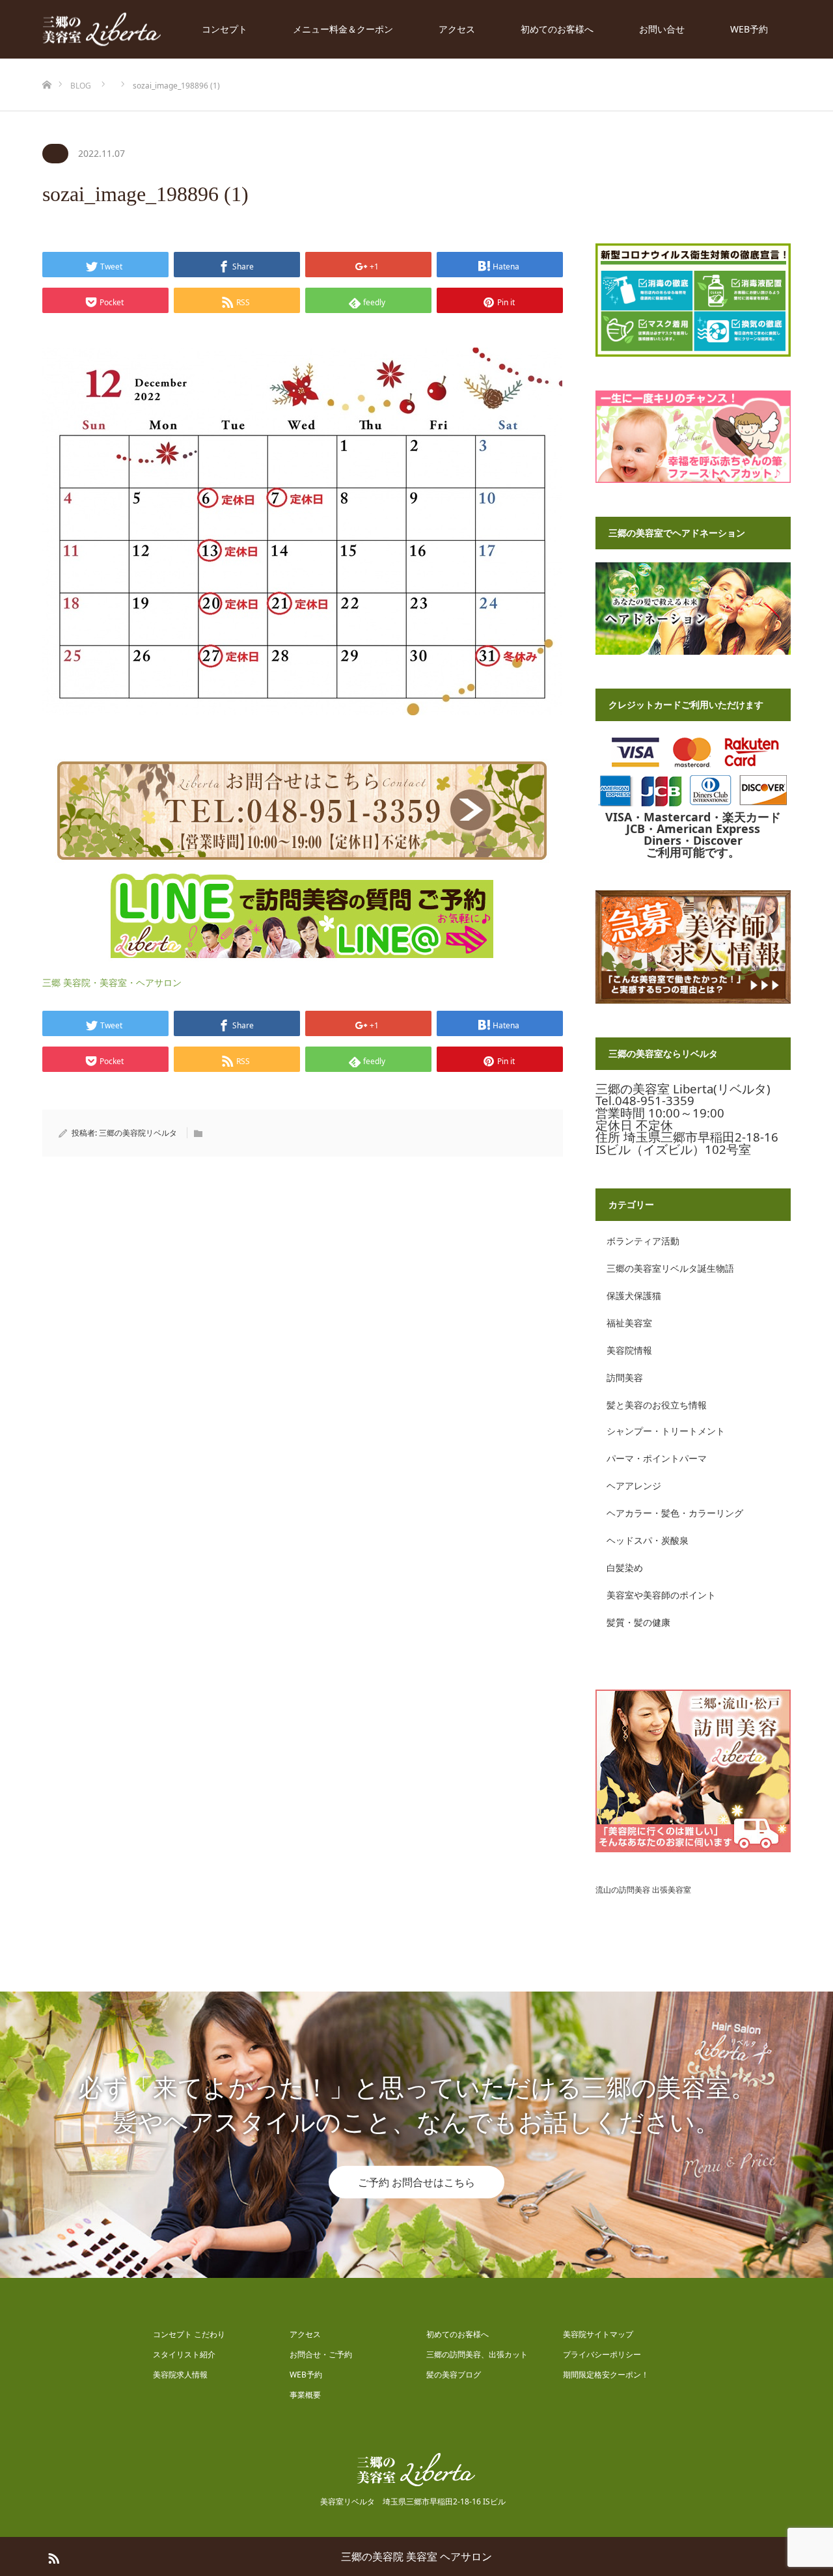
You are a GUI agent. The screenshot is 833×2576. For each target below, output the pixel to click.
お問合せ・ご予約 (321, 2354)
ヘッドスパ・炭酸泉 (648, 1540)
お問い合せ (662, 29)
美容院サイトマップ (598, 2334)
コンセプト (225, 29)
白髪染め (625, 1568)
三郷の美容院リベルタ (138, 1133)
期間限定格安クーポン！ (606, 2375)
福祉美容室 (629, 1323)
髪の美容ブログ (454, 2375)
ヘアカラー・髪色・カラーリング (675, 1513)
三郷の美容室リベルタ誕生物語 (670, 1268)
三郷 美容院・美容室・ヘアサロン (112, 982)
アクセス (457, 29)
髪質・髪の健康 (638, 1622)
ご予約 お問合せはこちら (416, 2182)
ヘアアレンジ (634, 1486)
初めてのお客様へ (557, 29)
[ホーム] (47, 63)
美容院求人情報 (180, 2375)
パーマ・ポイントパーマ (657, 1458)
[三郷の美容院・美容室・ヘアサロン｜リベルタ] (102, 30)
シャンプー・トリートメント (666, 1431)
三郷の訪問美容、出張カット (477, 2354)
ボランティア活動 (643, 1241)
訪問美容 (625, 1377)
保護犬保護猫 (634, 1295)
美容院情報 (629, 1350)
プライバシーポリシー (602, 2354)
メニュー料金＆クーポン (343, 29)
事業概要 (305, 2395)
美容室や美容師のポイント (661, 1595)
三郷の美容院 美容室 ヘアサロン (416, 2556)
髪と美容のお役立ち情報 (657, 1405)
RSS (52, 2556)
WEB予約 (749, 29)
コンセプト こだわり (189, 2334)
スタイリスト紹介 (184, 2354)
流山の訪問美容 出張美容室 (643, 1890)
